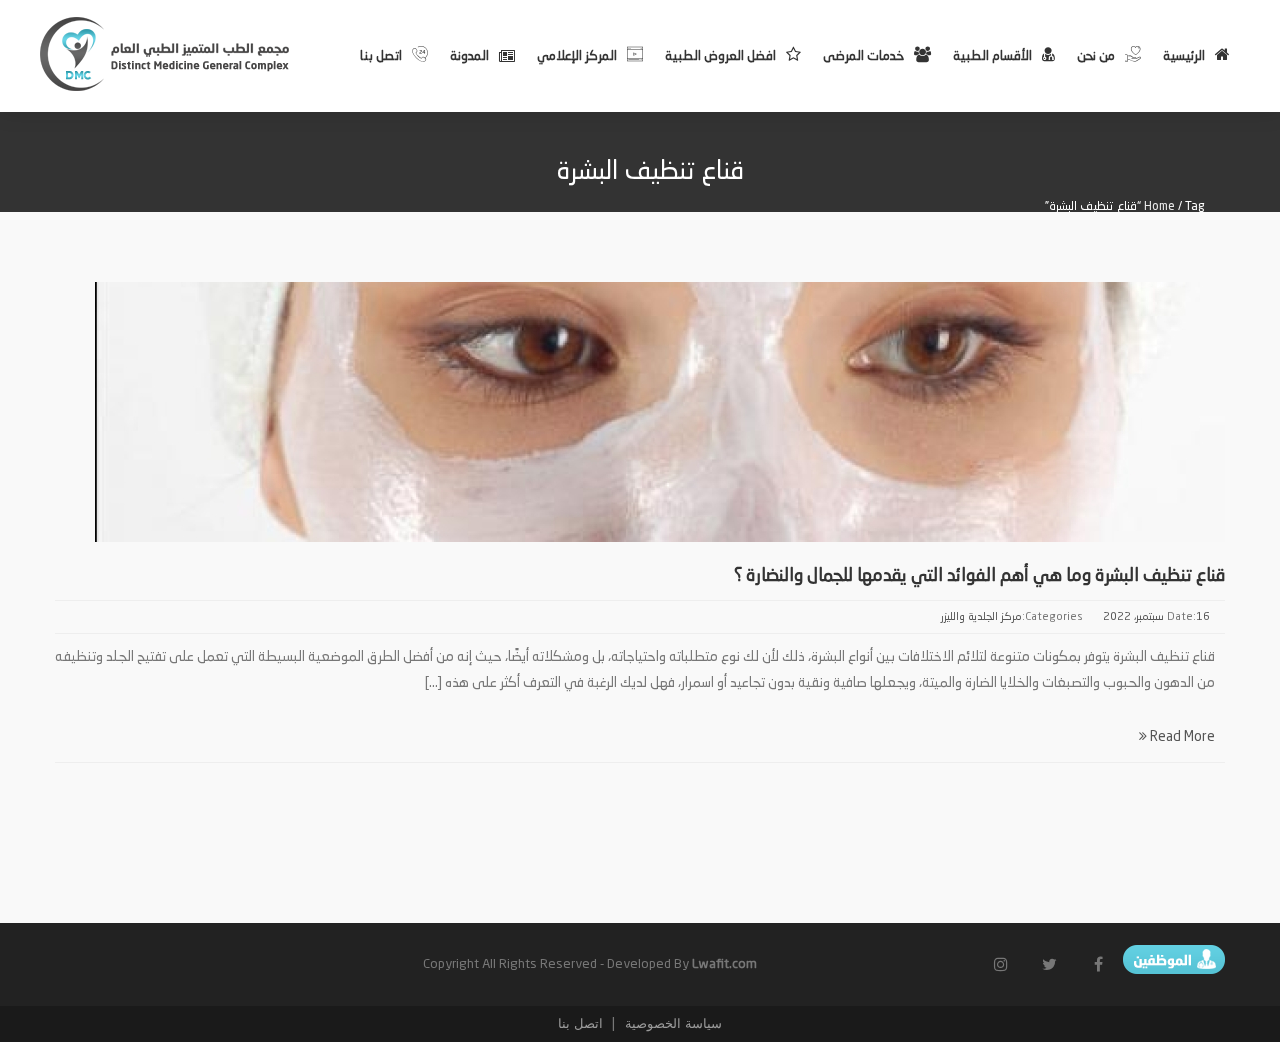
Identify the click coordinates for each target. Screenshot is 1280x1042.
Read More (1181, 737)
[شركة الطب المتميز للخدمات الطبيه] (166, 54)
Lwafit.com (724, 964)
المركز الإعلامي (577, 56)
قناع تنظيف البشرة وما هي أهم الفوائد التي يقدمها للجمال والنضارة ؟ (979, 576)
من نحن (1096, 56)
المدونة (469, 56)
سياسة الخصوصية (671, 1023)
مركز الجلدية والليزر (981, 617)
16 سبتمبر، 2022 (1156, 617)
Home (1159, 207)
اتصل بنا (381, 56)
